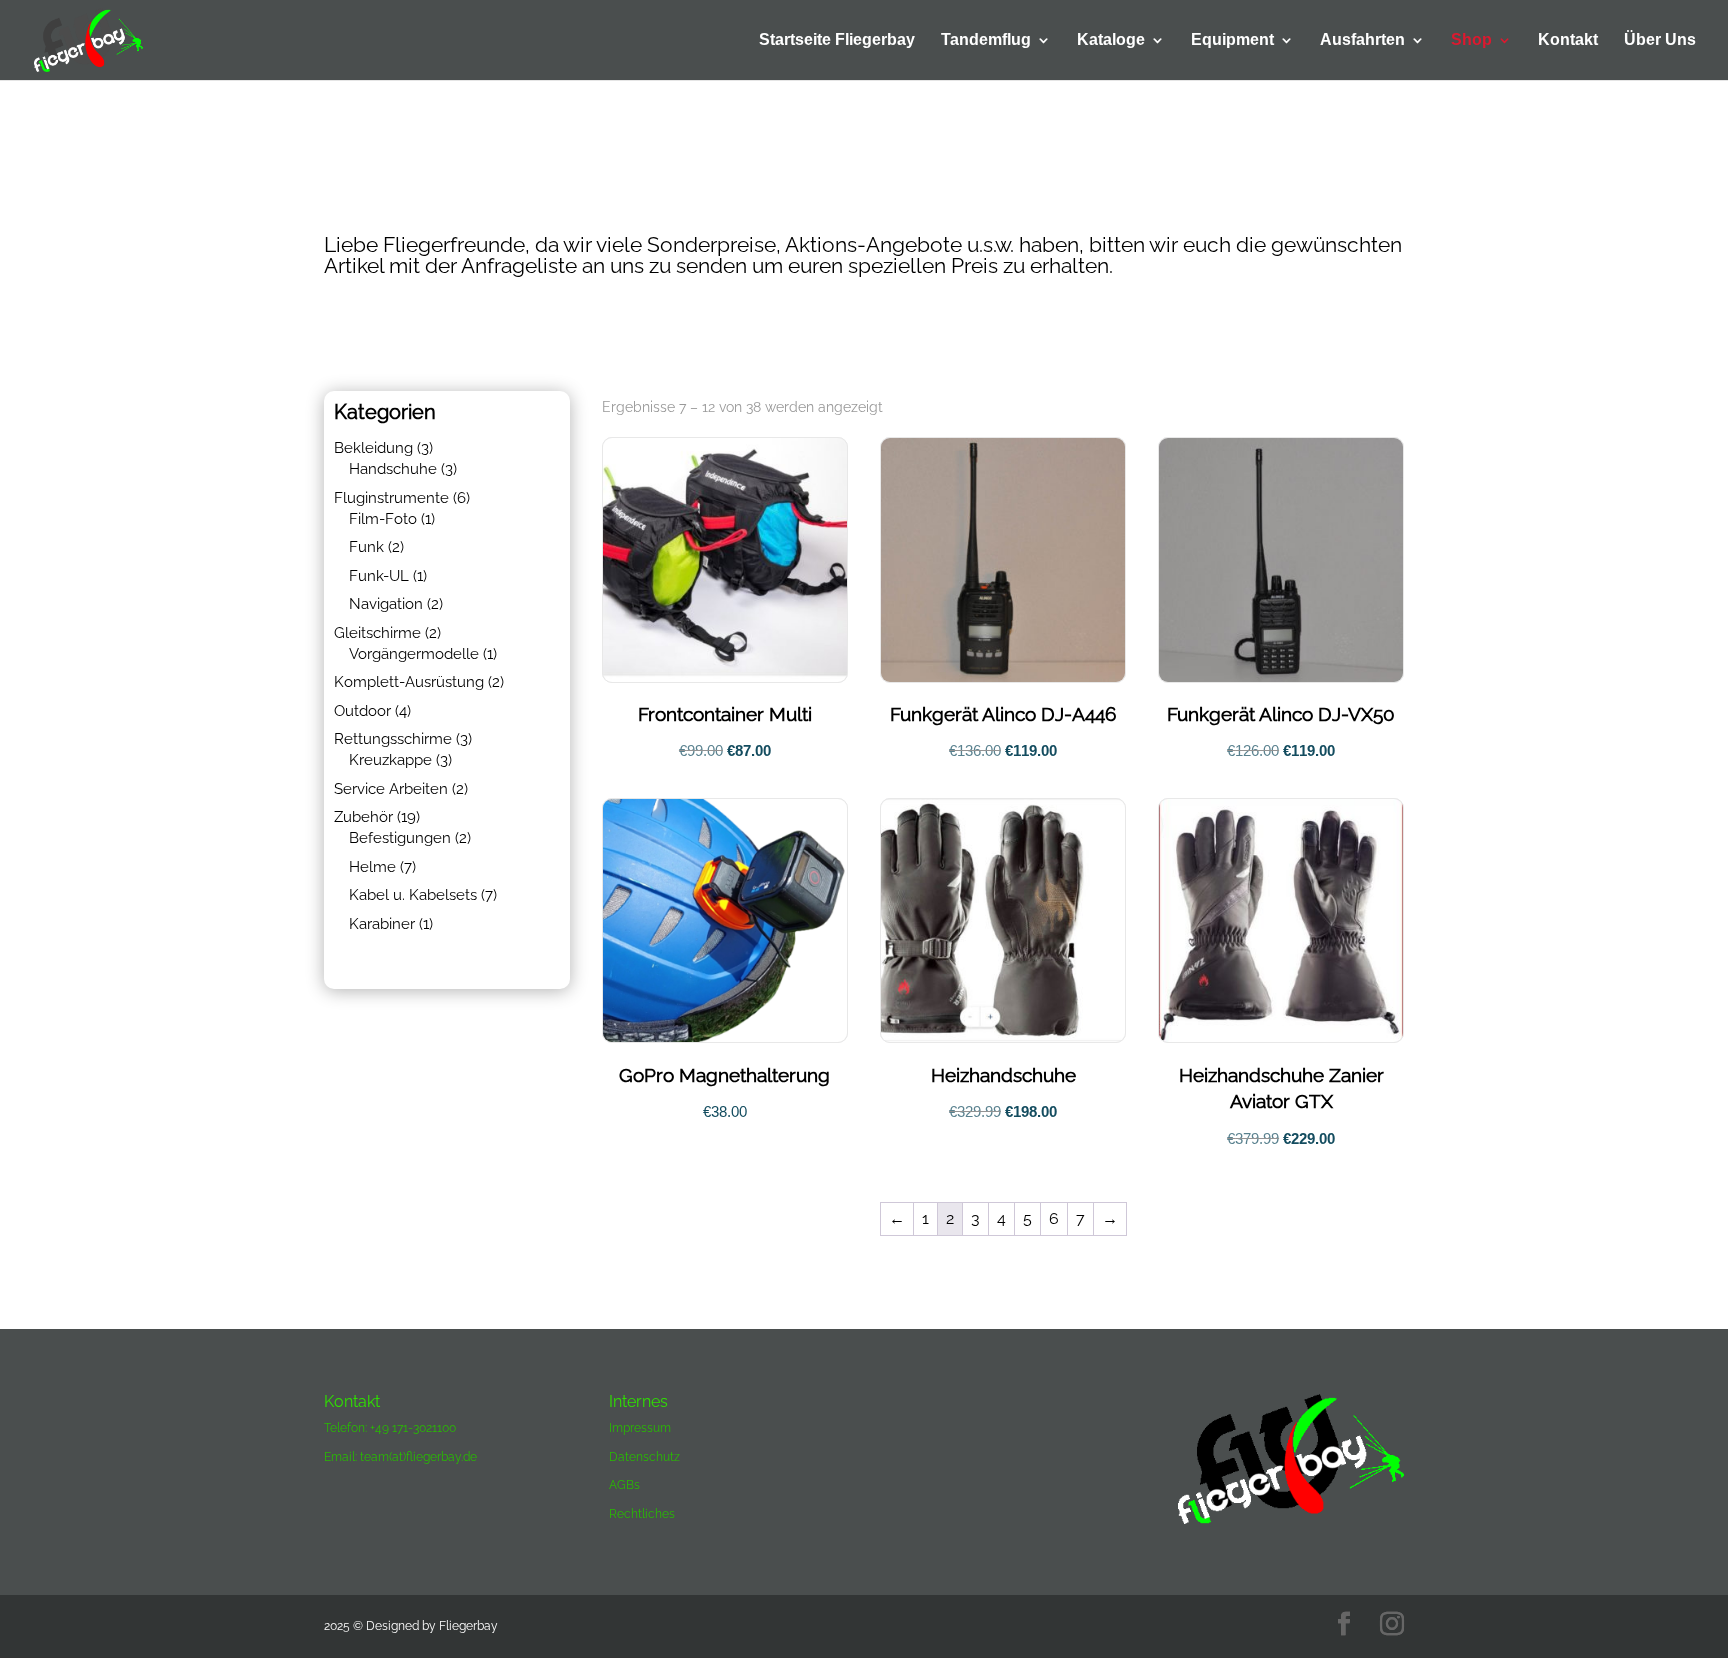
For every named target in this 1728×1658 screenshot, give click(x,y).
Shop (1471, 40)
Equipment (1232, 40)
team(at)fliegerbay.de (418, 1457)
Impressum (640, 1428)
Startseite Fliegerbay (837, 40)
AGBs (624, 1485)
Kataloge (1111, 40)
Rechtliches (642, 1514)
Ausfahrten (1362, 40)
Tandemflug (986, 40)
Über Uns (1660, 40)
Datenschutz (644, 1457)
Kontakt (1568, 40)
